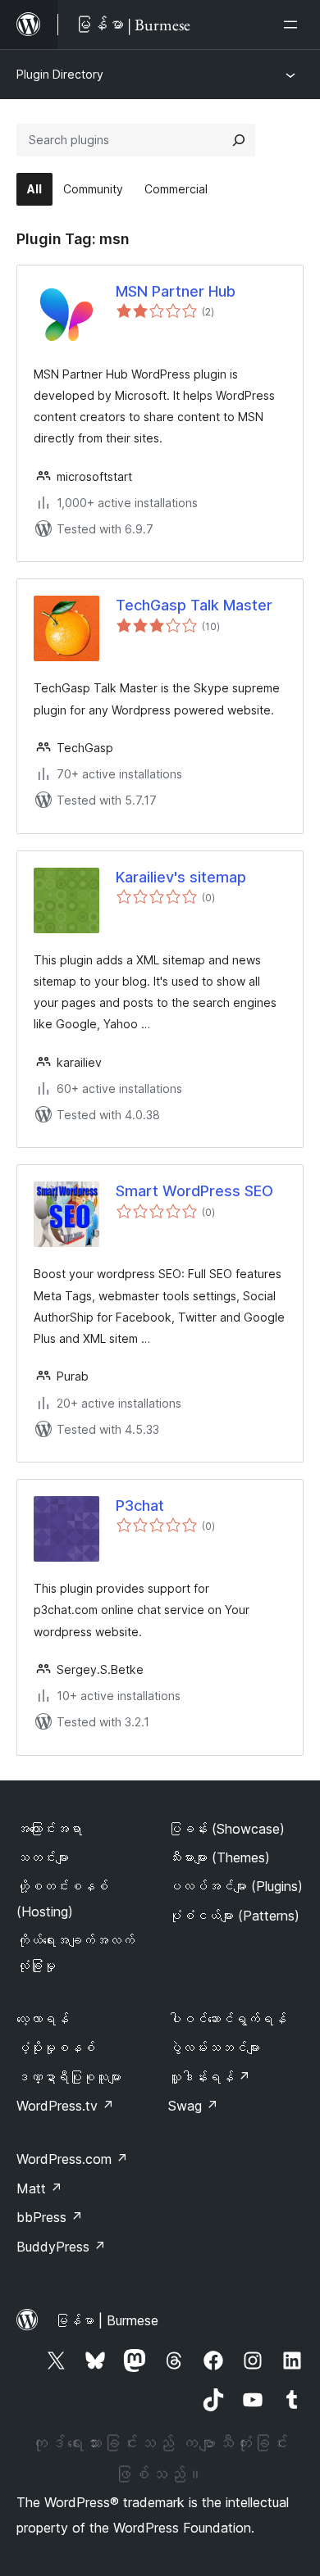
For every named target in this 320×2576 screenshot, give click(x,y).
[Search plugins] (239, 140)
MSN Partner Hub (176, 291)
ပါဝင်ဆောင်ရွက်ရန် (227, 2019)
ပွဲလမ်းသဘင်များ (214, 2048)
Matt (39, 2188)
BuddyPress (61, 2247)
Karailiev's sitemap (181, 877)
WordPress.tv (65, 2106)
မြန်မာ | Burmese (107, 2320)
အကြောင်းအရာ (49, 1829)
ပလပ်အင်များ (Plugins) (235, 1886)
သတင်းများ (43, 1857)
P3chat (140, 1506)
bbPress (50, 2217)
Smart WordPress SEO (194, 1191)
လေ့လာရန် (43, 2019)
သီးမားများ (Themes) (219, 1857)
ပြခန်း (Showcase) (226, 1829)
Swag (193, 2106)
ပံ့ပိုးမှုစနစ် (56, 2048)
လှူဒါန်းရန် (209, 2077)
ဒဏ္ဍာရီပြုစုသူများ (69, 2077)
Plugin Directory (60, 74)
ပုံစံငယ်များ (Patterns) (234, 1916)
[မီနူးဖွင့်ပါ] (294, 25)
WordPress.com (72, 2159)
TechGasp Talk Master (194, 605)
